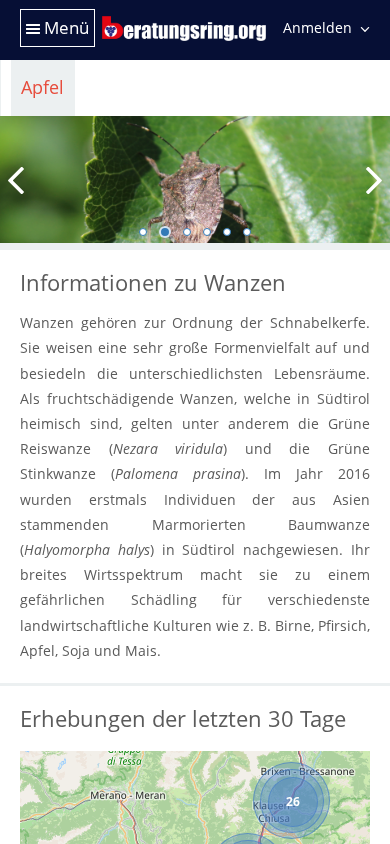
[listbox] (195, 181)
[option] (195, 179)
